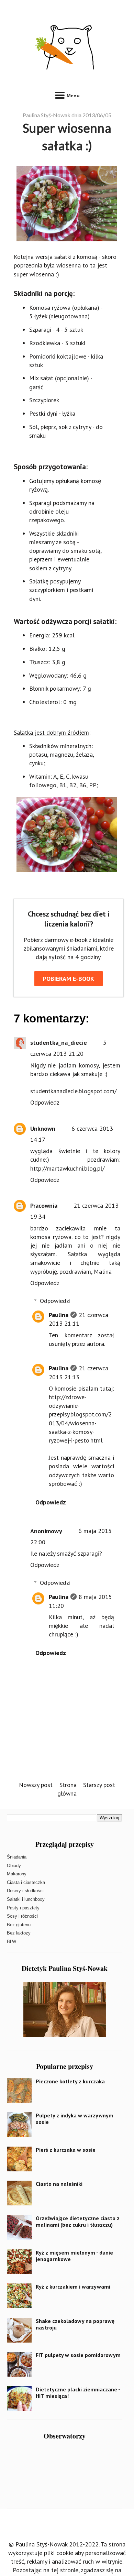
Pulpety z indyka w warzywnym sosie (75, 2119)
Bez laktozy (19, 1933)
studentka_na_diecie (59, 1043)
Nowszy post (36, 1785)
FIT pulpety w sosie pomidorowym (78, 2355)
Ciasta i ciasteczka (26, 1882)
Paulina (59, 1315)
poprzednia (28, 265)
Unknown (43, 1128)
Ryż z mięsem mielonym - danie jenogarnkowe (74, 2256)
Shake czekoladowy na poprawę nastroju (75, 2324)
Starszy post (99, 1785)
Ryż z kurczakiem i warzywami (73, 2287)
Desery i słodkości (25, 1891)
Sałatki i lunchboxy (26, 1899)
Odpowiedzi (55, 1301)
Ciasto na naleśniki (59, 2184)
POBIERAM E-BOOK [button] (69, 979)
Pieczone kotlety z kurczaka (70, 2081)
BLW (12, 1942)
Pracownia (44, 1205)
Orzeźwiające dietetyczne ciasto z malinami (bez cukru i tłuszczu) (78, 2221)
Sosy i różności (22, 1916)
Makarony (17, 1874)
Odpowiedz (45, 1102)
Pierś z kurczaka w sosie (66, 2150)
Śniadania (17, 1857)
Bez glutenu (19, 1925)
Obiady (14, 1866)
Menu (72, 96)
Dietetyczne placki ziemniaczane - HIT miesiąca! (78, 2393)
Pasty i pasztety (23, 1908)
